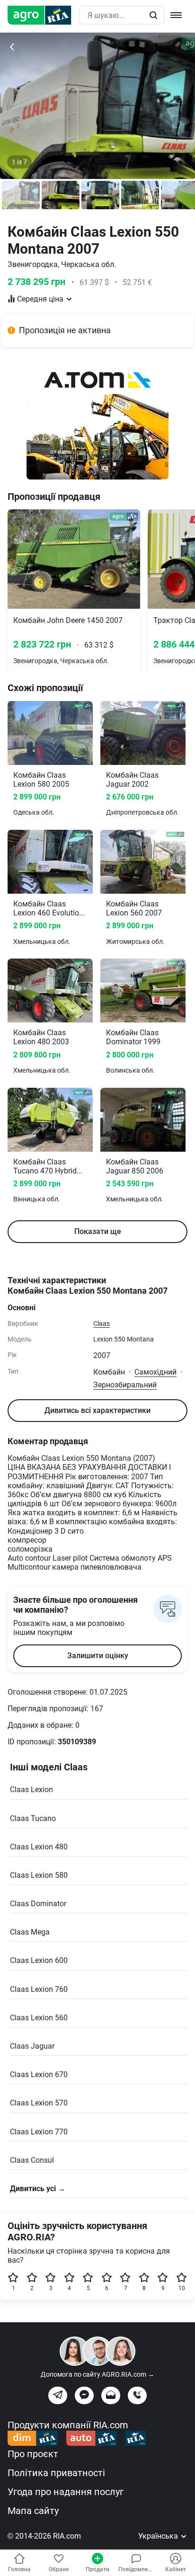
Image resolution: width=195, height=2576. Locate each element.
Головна (19, 2569)
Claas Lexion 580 (39, 1875)
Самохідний (155, 1372)
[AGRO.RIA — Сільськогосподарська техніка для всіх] (43, 15)
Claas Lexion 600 (39, 1960)
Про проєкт (33, 2454)
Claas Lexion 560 (39, 2018)
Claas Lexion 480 (39, 1847)
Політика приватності (56, 2473)
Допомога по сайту (97, 2374)
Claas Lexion (31, 1790)
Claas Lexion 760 (39, 1989)
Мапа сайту (33, 2511)
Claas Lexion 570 (39, 2103)
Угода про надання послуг (66, 2492)
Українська (159, 2536)
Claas (102, 1324)
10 (182, 2288)
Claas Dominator (38, 1904)
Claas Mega (30, 1932)
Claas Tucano (33, 1818)
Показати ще (98, 1231)
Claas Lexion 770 (39, 2132)
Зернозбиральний (125, 1385)
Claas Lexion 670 (39, 2074)
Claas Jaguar (32, 2046)
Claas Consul (32, 2160)
